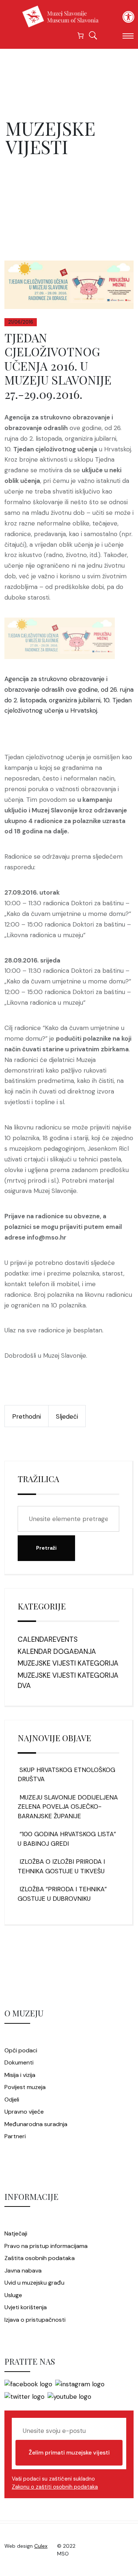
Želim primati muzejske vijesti (69, 2453)
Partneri (15, 2136)
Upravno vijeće (24, 2112)
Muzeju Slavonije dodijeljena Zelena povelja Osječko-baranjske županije (68, 1807)
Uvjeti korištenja (26, 2307)
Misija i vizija (20, 2075)
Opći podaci (21, 2050)
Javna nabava (23, 2271)
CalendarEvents (48, 1639)
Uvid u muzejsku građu (34, 2283)
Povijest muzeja (25, 2087)
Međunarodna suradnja (36, 2124)
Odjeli (12, 2100)
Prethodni (26, 1416)
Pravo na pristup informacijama (46, 2246)
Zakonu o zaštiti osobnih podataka (55, 2487)
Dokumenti (19, 2062)
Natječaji (16, 2233)
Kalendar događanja (57, 1651)
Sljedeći (67, 1416)
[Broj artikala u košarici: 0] (81, 35)
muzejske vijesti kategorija (68, 1663)
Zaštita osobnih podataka (40, 2258)
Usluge (13, 2295)
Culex (41, 2546)
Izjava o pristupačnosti (35, 2320)
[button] (128, 17)
